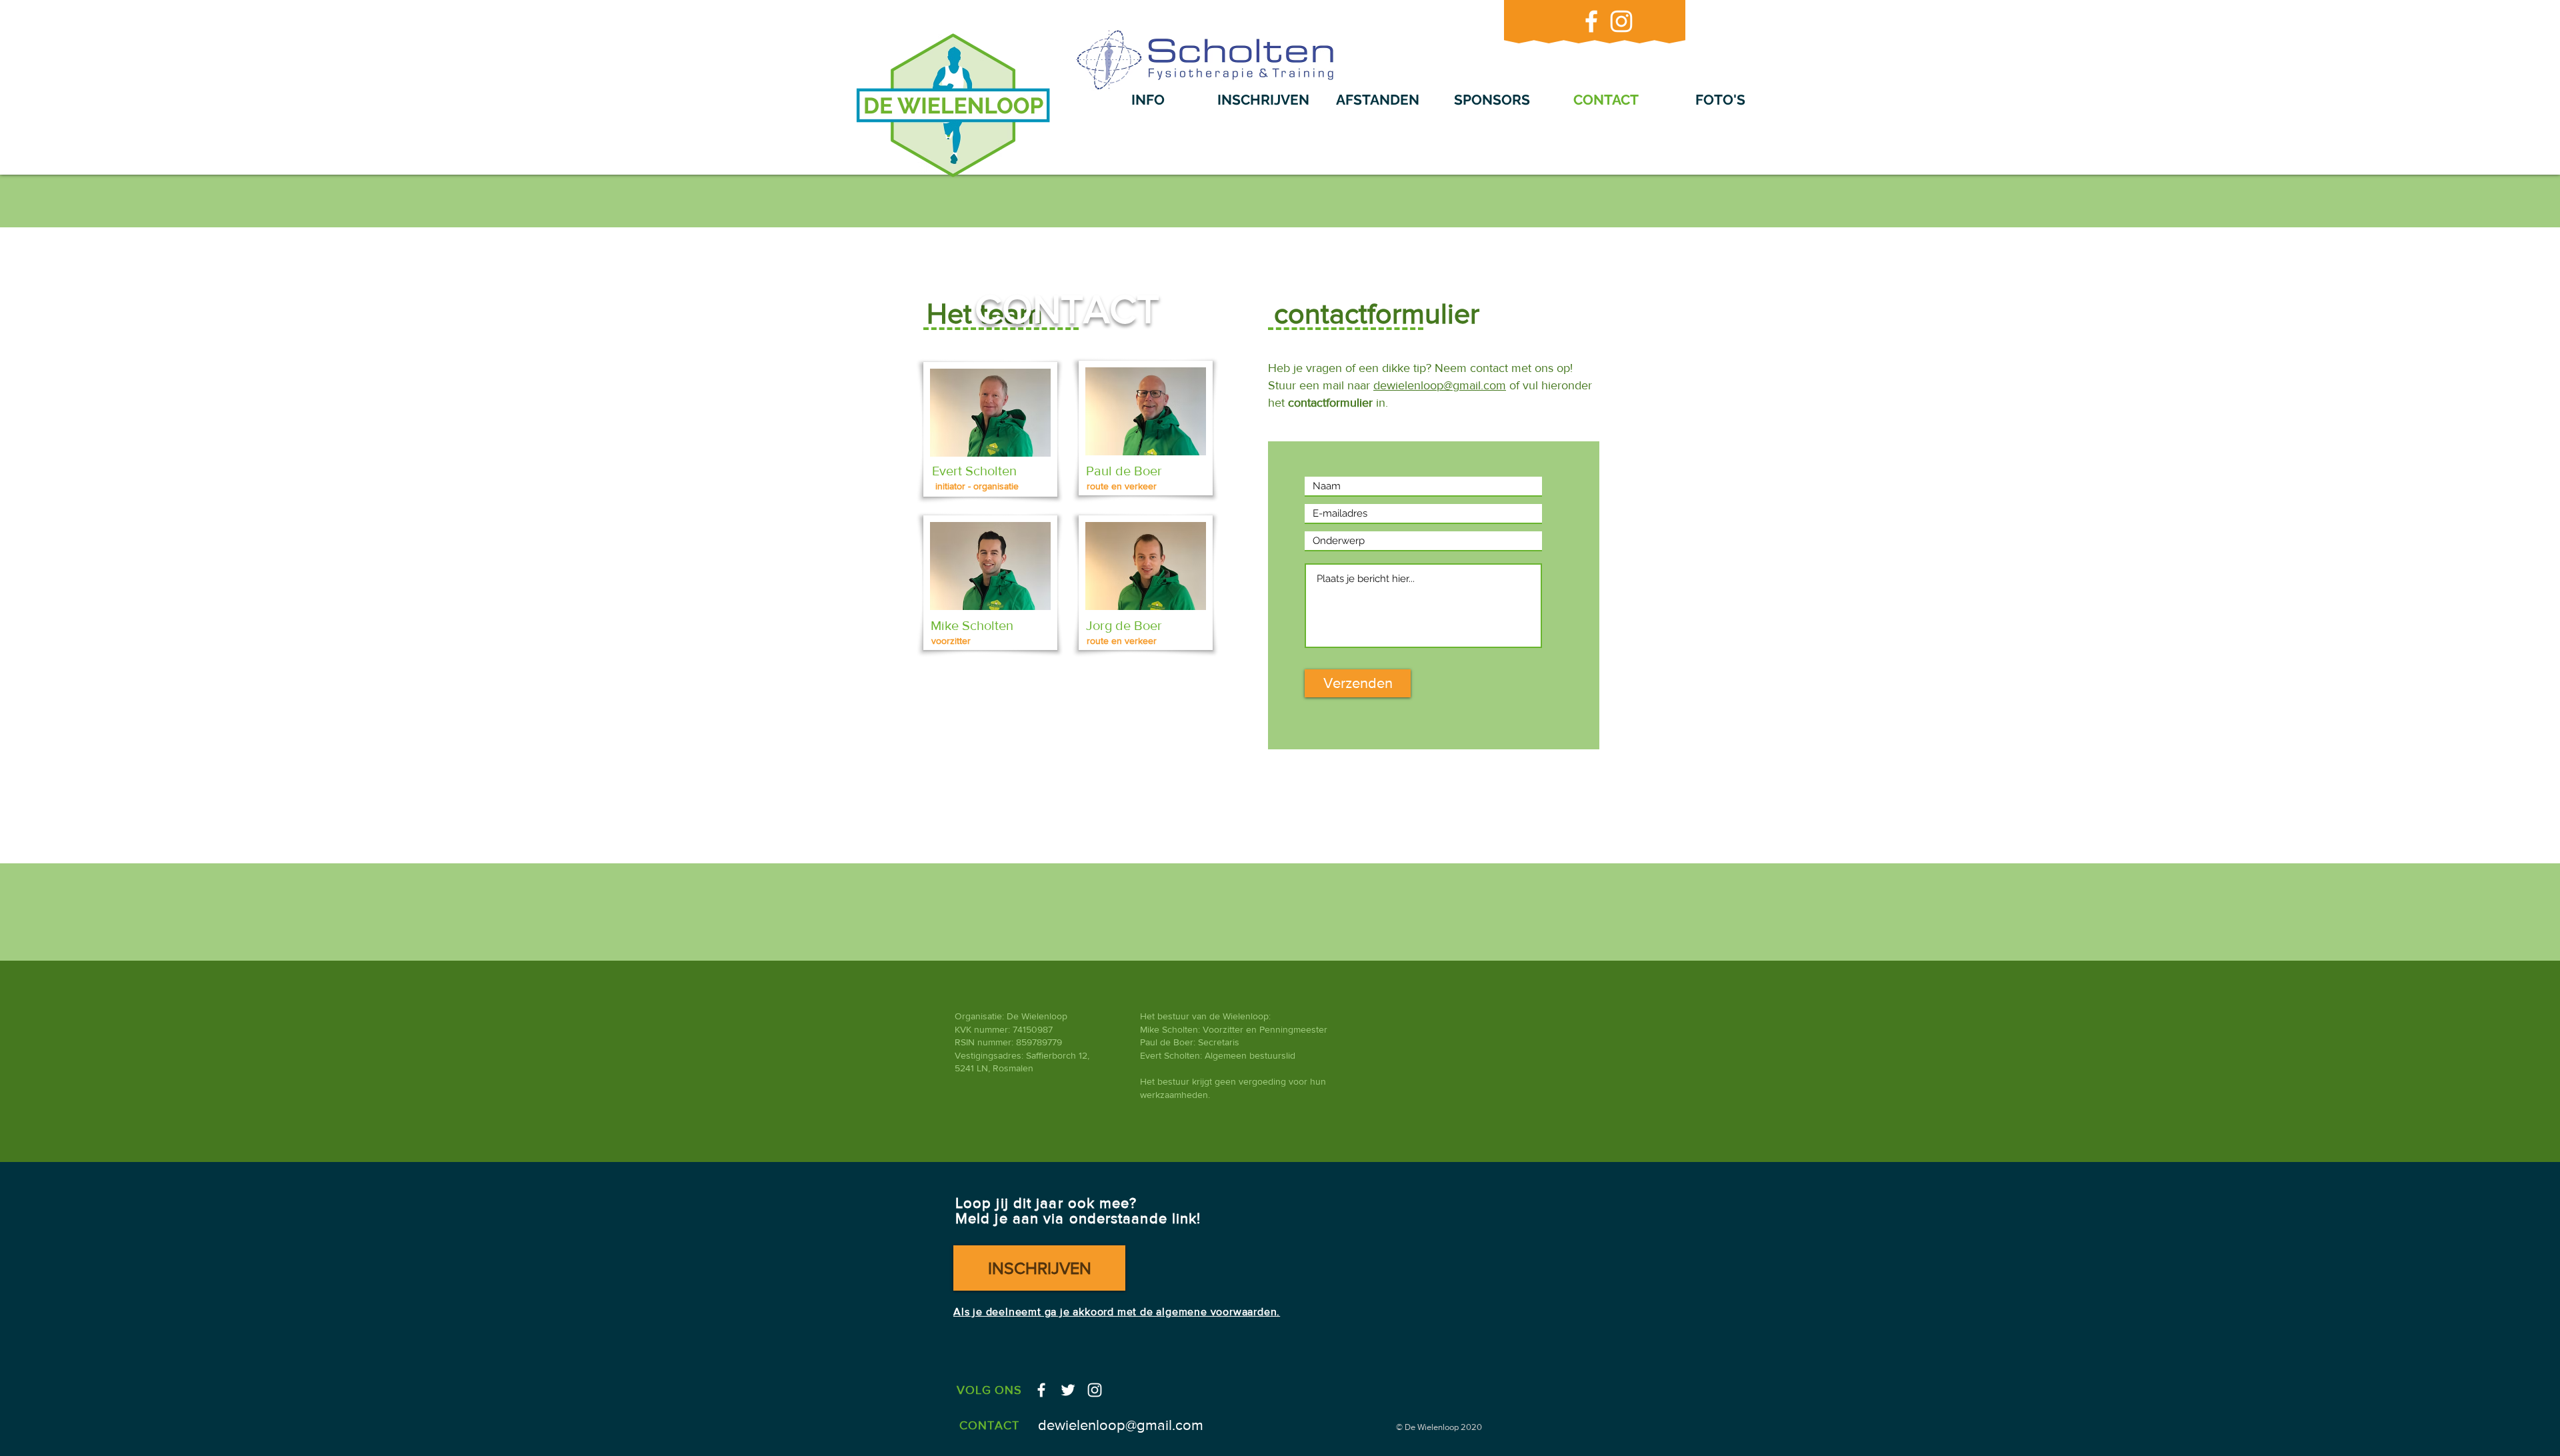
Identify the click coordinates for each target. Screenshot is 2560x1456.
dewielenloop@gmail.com (1440, 385)
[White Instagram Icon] (1621, 21)
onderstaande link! (1133, 1218)
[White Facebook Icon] (1591, 21)
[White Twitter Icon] (1068, 1390)
